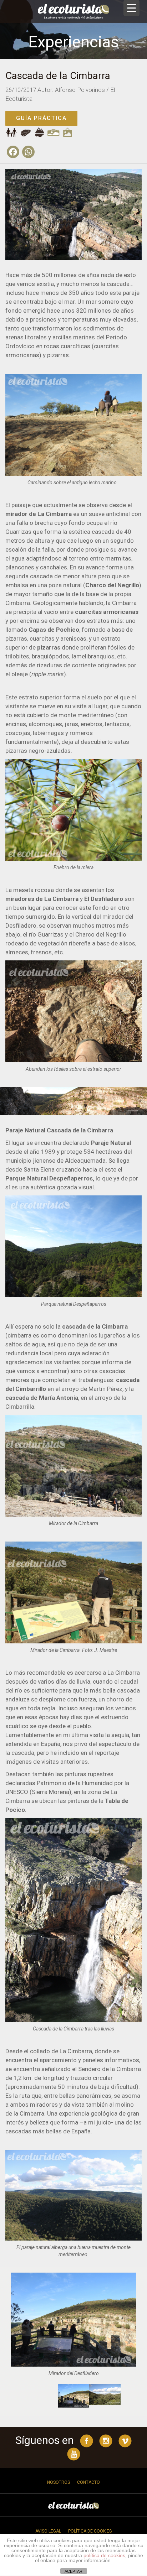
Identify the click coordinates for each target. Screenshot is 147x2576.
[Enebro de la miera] (73, 810)
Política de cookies (90, 2531)
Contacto (88, 2482)
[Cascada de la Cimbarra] (73, 214)
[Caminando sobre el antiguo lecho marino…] (73, 424)
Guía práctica (41, 118)
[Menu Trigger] (131, 8)
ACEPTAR (73, 2571)
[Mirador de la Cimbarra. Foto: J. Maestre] (73, 1592)
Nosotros (59, 2482)
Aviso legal (48, 2531)
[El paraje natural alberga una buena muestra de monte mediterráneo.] (73, 2195)
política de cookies (104, 2555)
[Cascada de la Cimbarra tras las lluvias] (73, 1920)
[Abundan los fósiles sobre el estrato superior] (73, 974)
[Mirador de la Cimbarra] (73, 1420)
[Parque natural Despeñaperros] (73, 1247)
